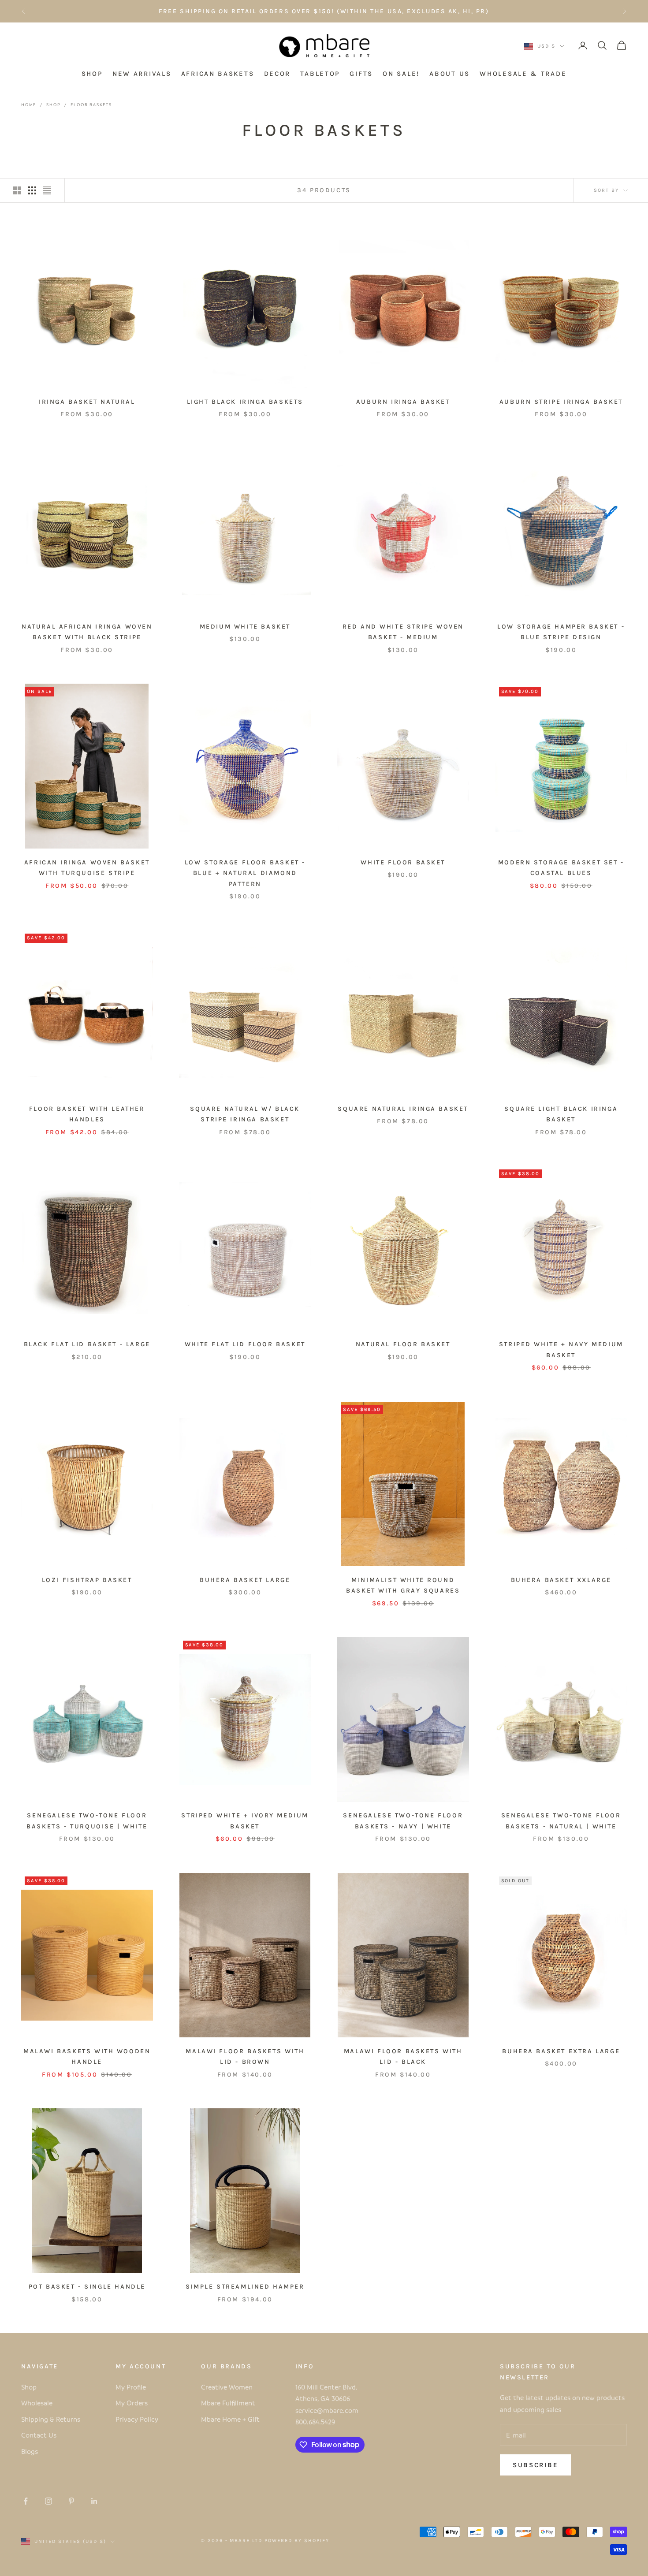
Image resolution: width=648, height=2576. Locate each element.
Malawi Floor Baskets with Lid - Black (403, 2057)
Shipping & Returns (51, 2419)
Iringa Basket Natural (87, 402)
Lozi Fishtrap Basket (87, 1580)
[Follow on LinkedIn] (94, 2501)
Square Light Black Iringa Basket (561, 1114)
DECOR (277, 74)
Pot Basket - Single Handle (87, 2287)
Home (29, 104)
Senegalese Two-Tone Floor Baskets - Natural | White (561, 1821)
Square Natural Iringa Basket (403, 1109)
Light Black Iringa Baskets (245, 402)
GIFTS (361, 74)
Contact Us (39, 2435)
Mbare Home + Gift (230, 2419)
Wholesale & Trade (523, 74)
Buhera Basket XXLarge (561, 1580)
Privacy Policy (137, 2419)
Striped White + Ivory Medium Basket (245, 1821)
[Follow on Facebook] (26, 2501)
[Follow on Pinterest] (71, 2501)
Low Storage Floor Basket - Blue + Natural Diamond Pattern (245, 873)
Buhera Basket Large (245, 1580)
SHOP (92, 74)
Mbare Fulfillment (228, 2403)
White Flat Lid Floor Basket (245, 1344)
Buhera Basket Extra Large (561, 2051)
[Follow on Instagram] (48, 2501)
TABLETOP (320, 74)
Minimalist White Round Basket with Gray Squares (403, 1585)
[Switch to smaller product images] (32, 190)
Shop (53, 104)
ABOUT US (450, 74)
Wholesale (37, 2403)
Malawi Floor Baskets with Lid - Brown (245, 2057)
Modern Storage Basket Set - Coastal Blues (561, 868)
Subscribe (535, 2465)
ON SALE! (401, 74)
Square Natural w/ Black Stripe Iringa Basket (245, 1114)
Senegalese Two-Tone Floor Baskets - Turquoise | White (87, 1821)
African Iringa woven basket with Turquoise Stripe (87, 868)
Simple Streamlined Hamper (245, 2287)
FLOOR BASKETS (91, 104)
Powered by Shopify (297, 2541)
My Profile (131, 2387)
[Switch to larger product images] (17, 190)
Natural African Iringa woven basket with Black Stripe (87, 632)
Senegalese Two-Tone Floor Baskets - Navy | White (403, 1821)
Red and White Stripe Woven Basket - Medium (403, 632)
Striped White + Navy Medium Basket (561, 1349)
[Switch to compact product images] (47, 190)
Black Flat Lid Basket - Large (87, 1344)
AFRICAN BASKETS (218, 74)
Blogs (30, 2451)
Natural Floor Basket (403, 1344)
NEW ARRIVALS (142, 74)
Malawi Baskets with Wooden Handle (87, 2057)
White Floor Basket (403, 862)
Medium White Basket (245, 627)
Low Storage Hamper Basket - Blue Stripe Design (561, 632)
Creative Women (227, 2387)
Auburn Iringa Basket (403, 402)
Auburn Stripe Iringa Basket (561, 402)
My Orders (132, 2403)
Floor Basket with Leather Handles (87, 1114)
